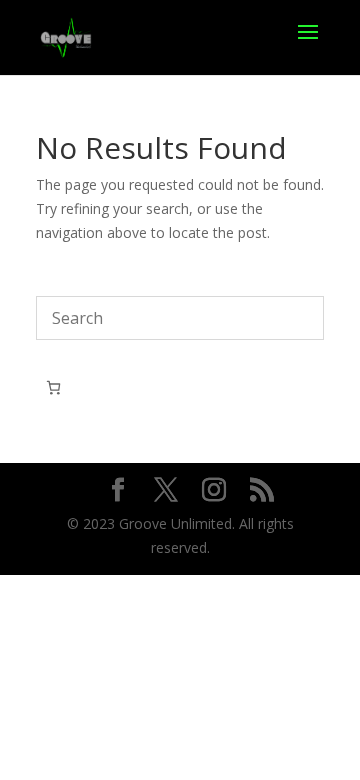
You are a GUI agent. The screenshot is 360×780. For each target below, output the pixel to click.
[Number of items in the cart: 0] (53, 387)
